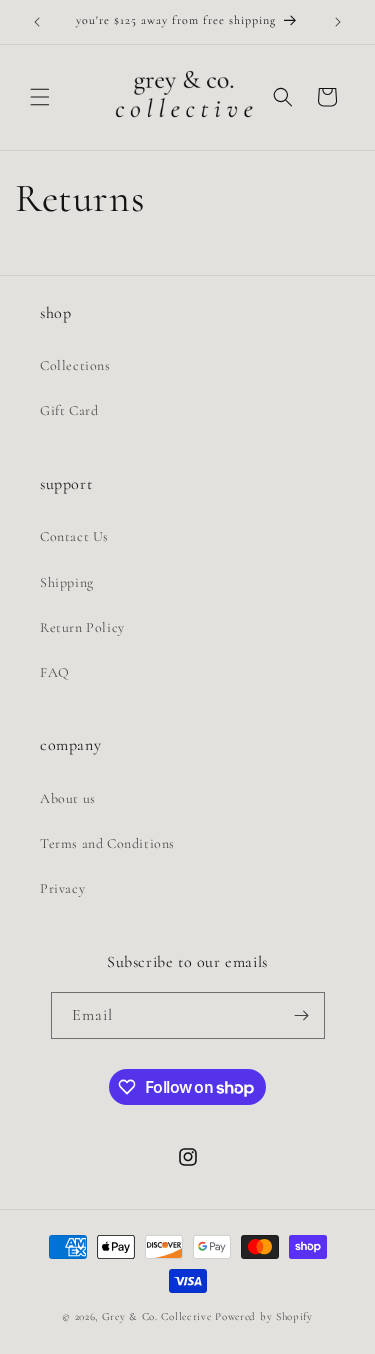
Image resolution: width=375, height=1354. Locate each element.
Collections (75, 365)
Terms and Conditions (107, 843)
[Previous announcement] (37, 22)
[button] (40, 97)
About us (68, 798)
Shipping (67, 582)
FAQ (55, 672)
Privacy (62, 888)
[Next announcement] (338, 22)
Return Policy (82, 627)
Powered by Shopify (264, 1316)
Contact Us (74, 536)
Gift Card (69, 410)
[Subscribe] (302, 1015)
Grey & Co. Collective (158, 1316)
